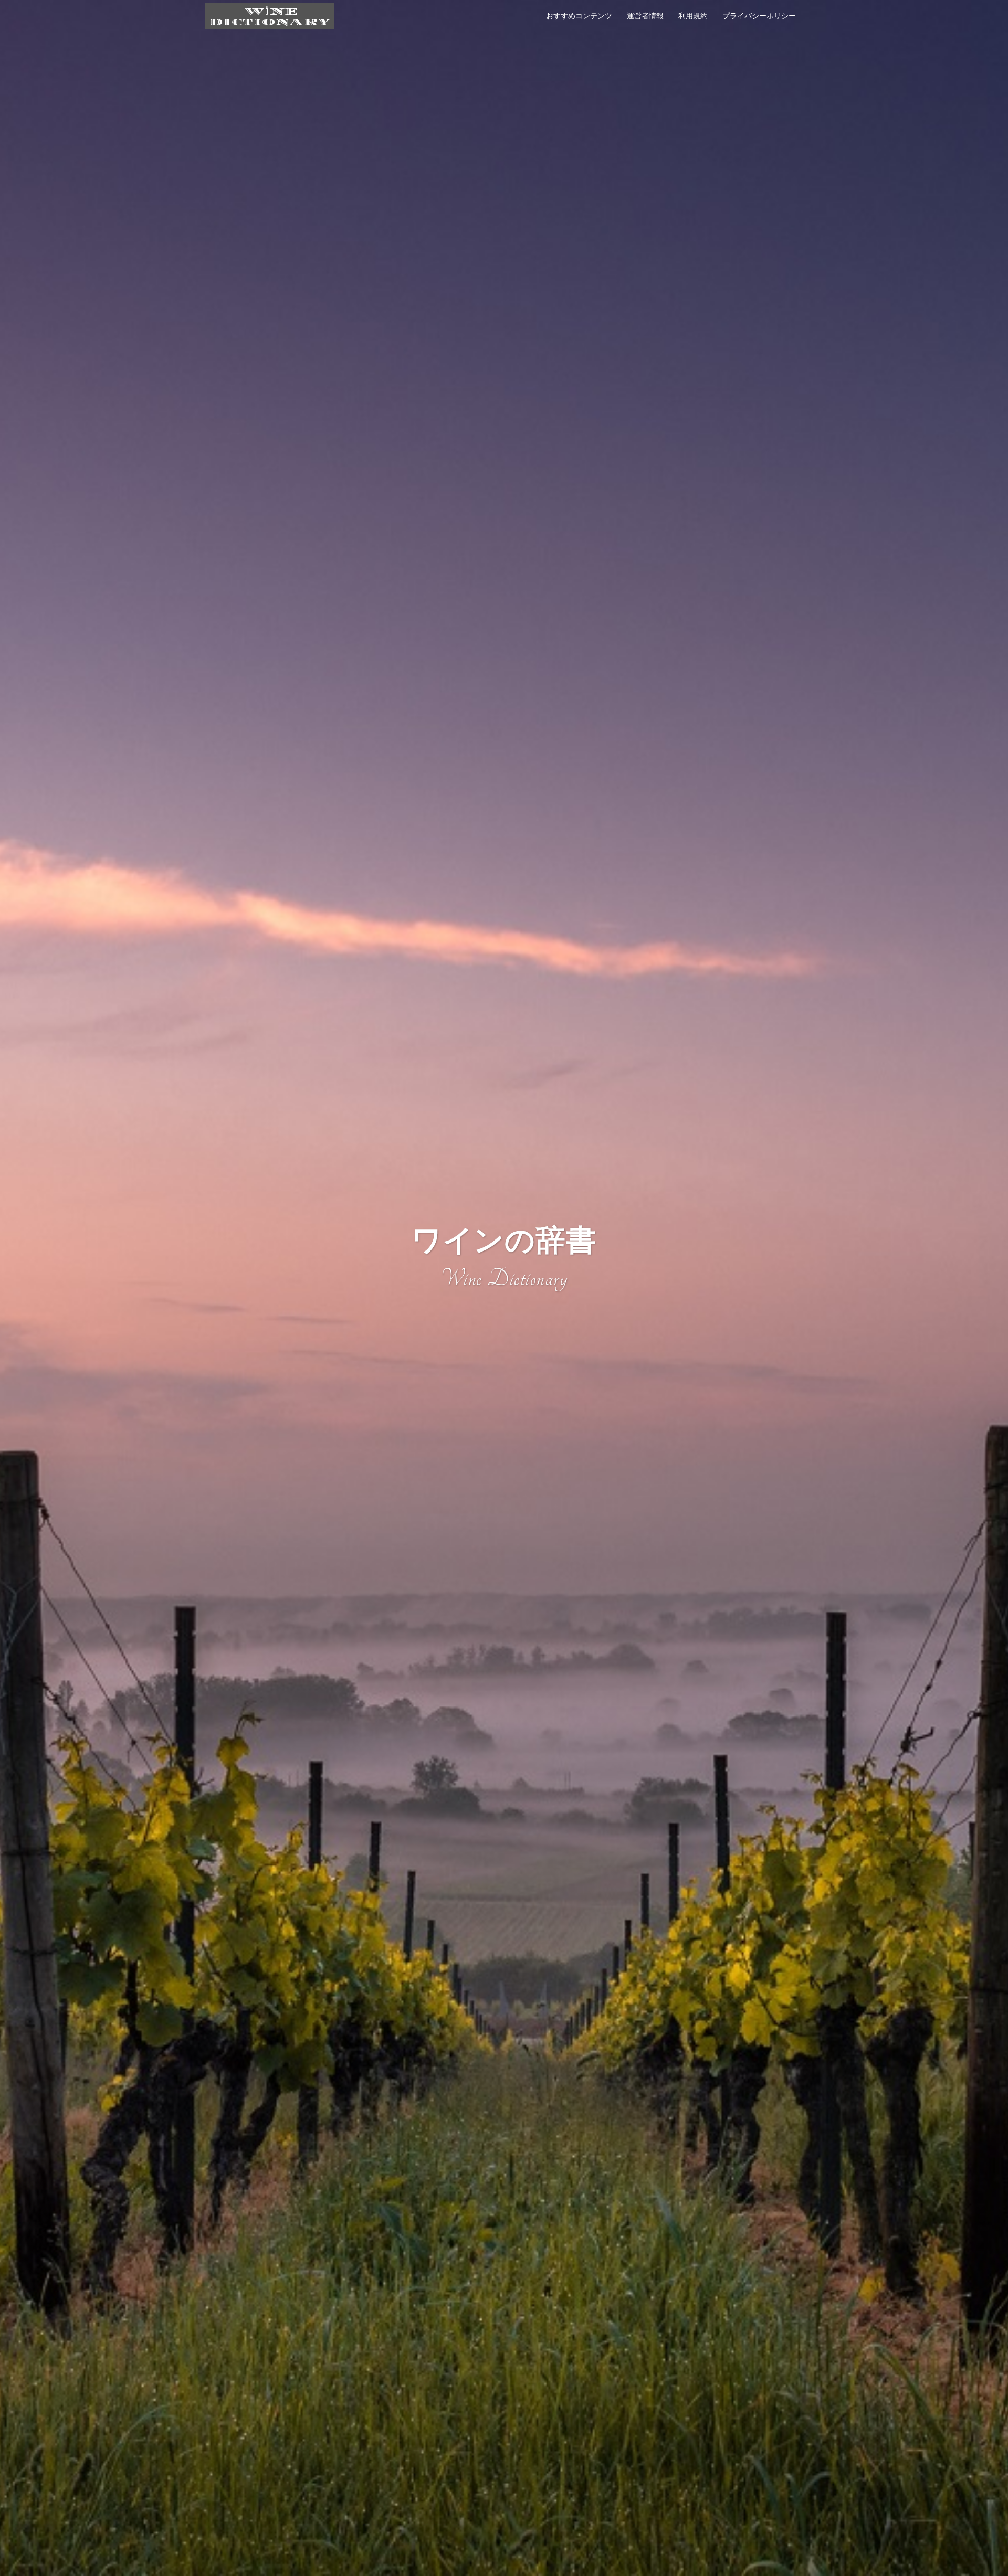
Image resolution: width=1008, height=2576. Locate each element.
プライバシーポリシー (759, 16)
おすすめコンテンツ (579, 16)
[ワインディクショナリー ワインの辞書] (269, 15)
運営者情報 (645, 16)
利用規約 (693, 16)
